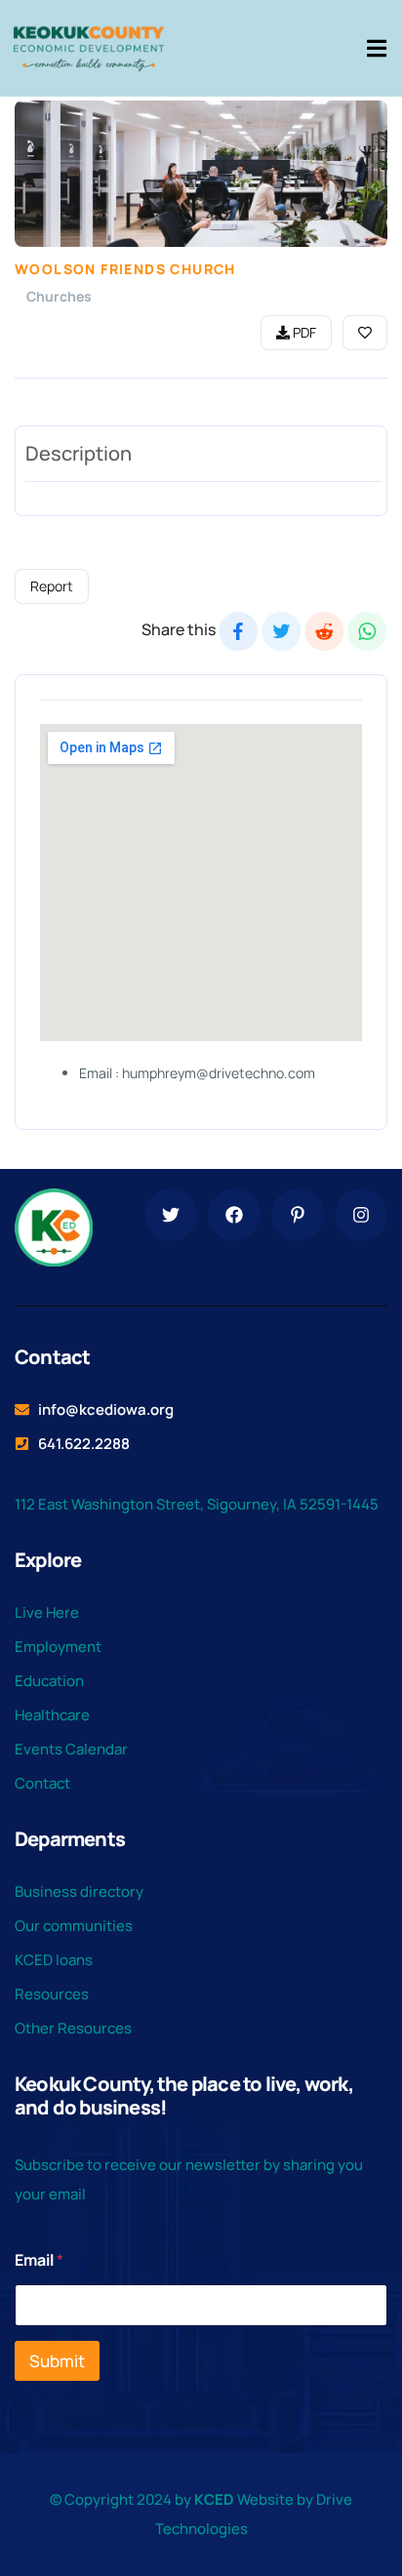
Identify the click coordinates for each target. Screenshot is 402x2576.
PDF (303, 332)
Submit (57, 2361)
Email (39, 2260)
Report (52, 586)
